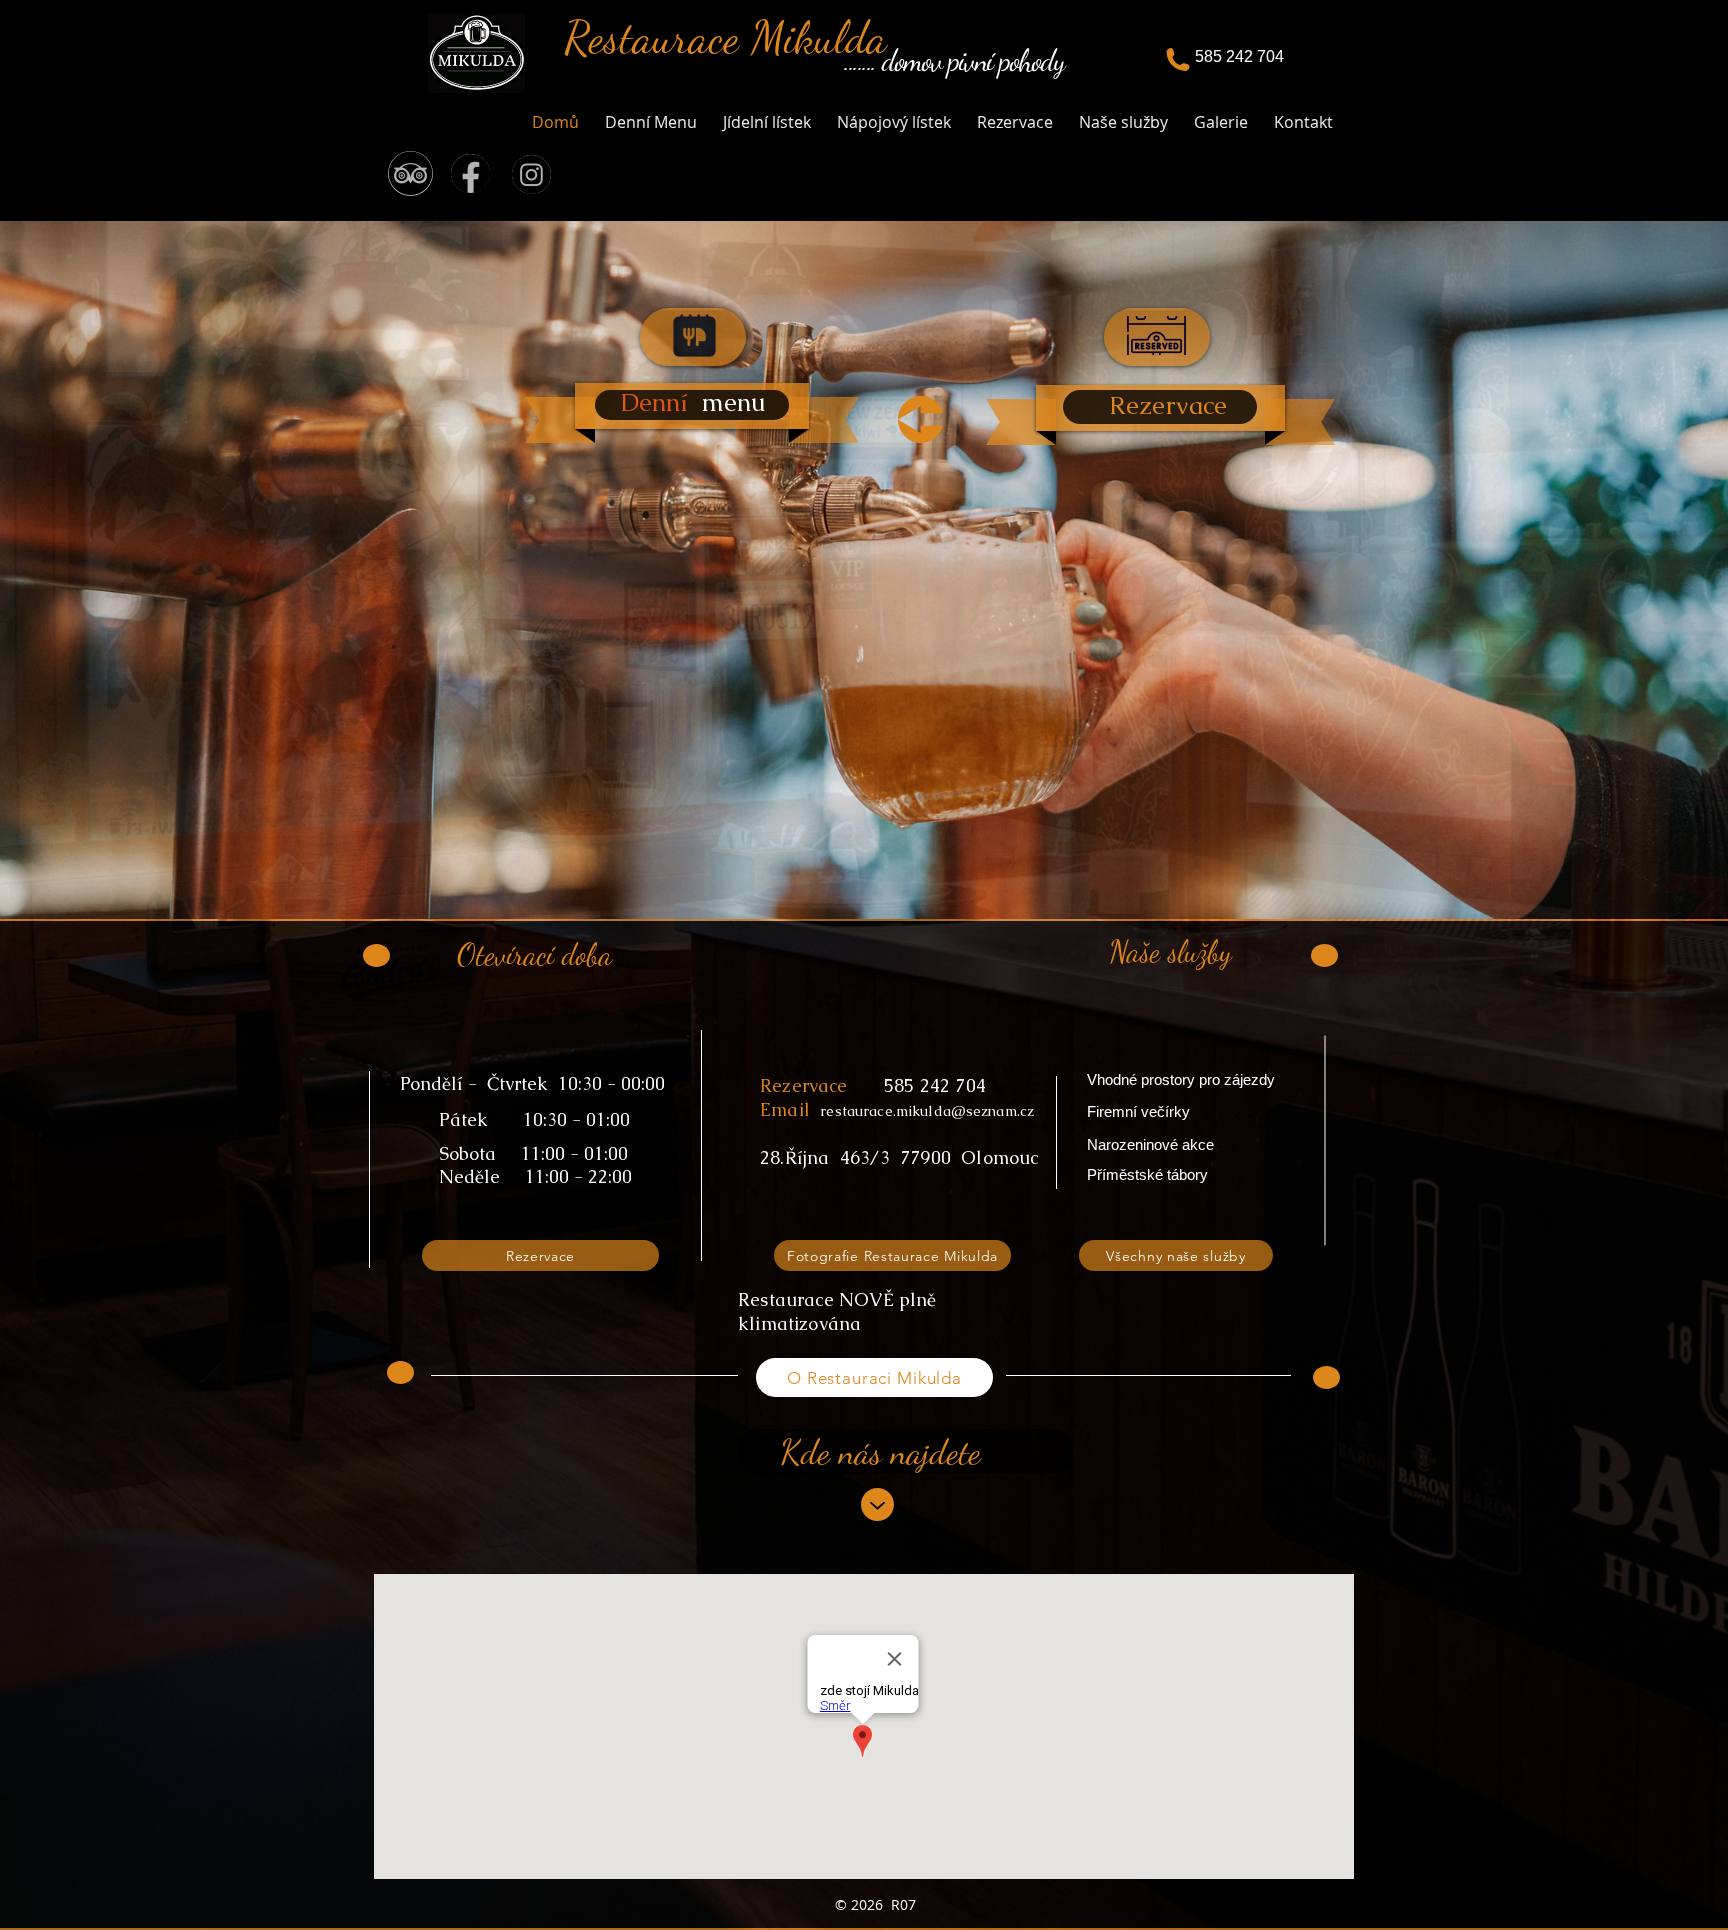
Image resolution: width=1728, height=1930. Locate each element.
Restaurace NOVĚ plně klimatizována (837, 1311)
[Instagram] (531, 174)
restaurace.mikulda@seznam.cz (927, 1111)
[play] (1681, 237)
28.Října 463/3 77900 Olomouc (899, 1157)
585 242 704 (935, 1085)
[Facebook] (470, 173)
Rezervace (804, 1085)
